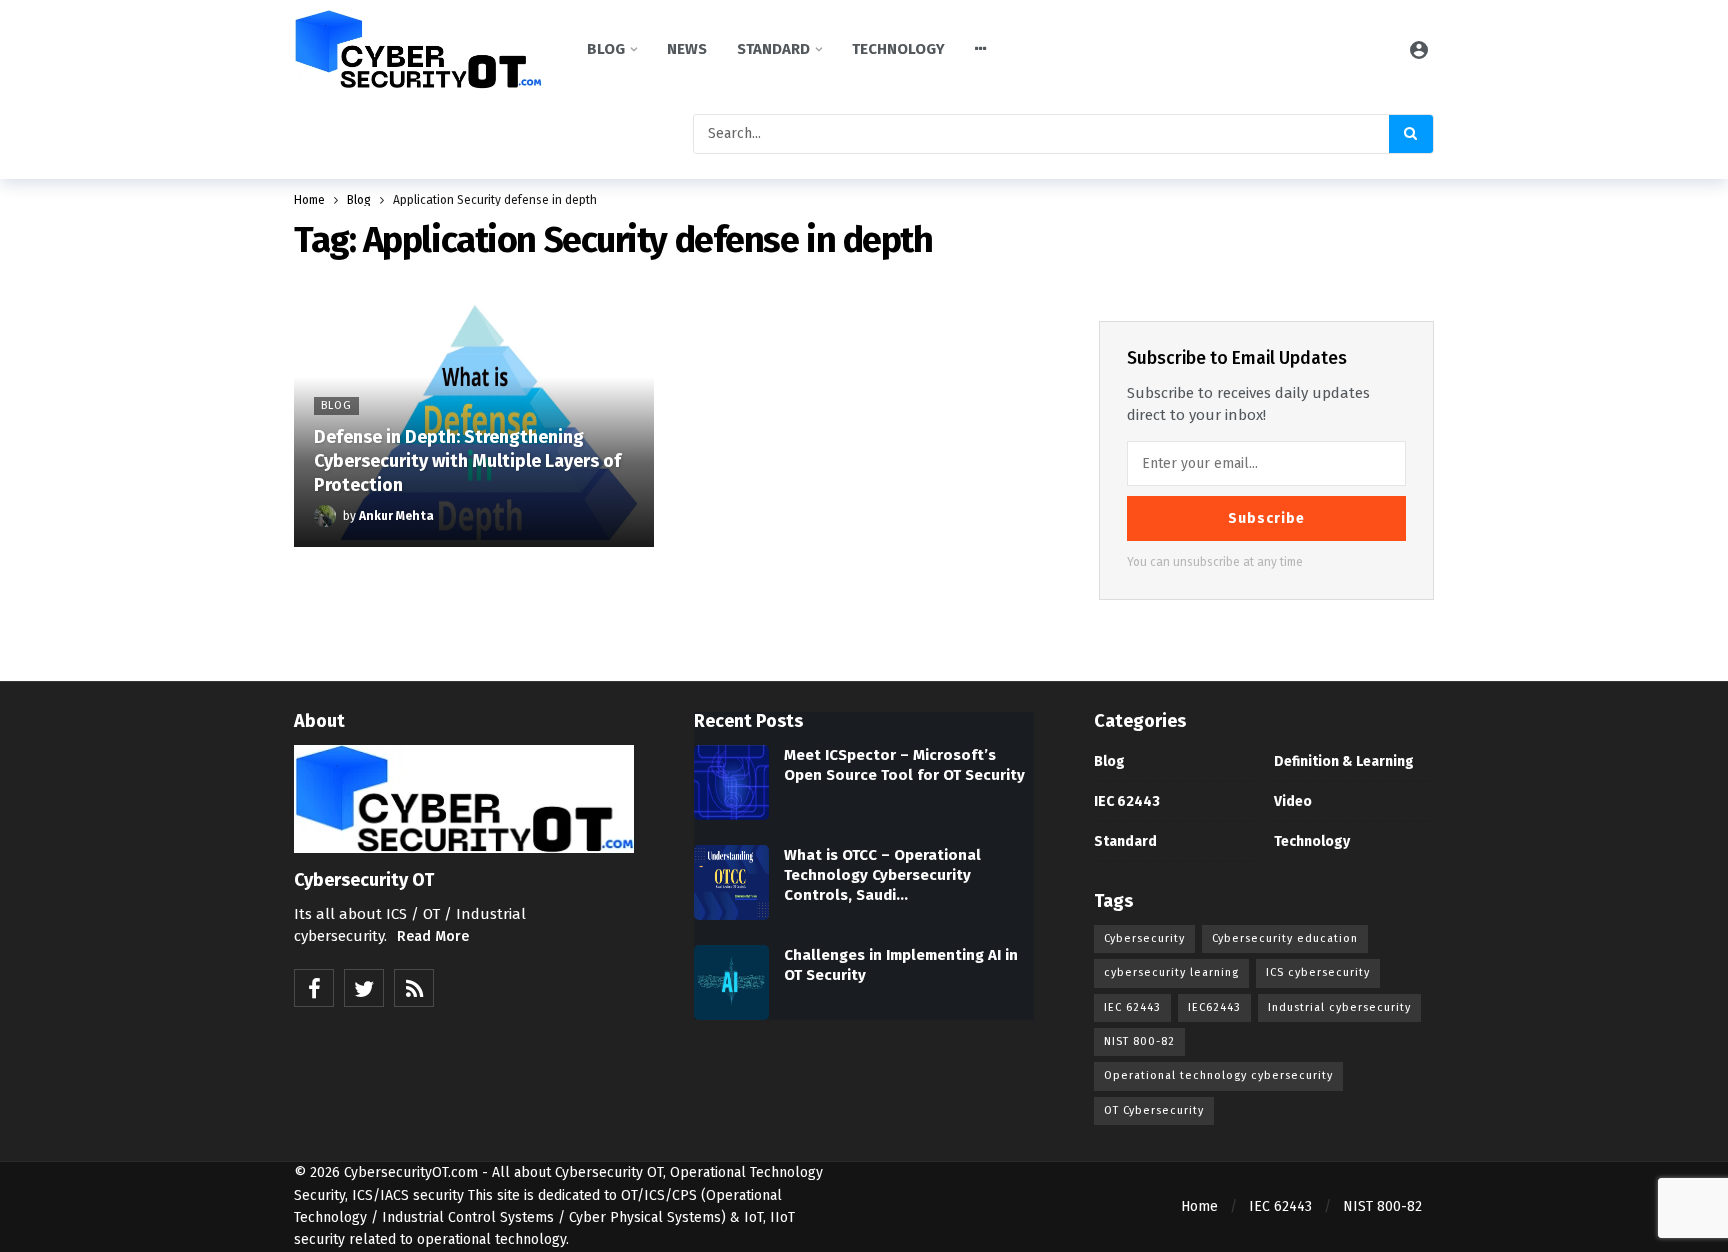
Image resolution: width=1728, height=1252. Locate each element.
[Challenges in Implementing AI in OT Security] (731, 982)
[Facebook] (314, 988)
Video (1293, 801)
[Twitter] (364, 988)
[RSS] (414, 988)
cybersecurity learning (1171, 972)
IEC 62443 (1127, 801)
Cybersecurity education (1285, 938)
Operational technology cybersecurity (1218, 1075)
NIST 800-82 (1139, 1041)
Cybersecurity (1144, 938)
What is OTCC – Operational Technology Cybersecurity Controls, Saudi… (882, 875)
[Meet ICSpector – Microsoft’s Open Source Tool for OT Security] (731, 782)
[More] (981, 49)
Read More (433, 936)
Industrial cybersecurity (1339, 1007)
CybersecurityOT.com (411, 1172)
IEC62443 (1214, 1007)
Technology (1312, 841)
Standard (1125, 841)
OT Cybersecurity (1154, 1110)
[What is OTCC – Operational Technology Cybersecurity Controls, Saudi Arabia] (731, 882)
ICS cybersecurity (1318, 972)
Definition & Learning (1344, 761)
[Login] (1419, 49)
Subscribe (1266, 518)
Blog (1109, 761)
